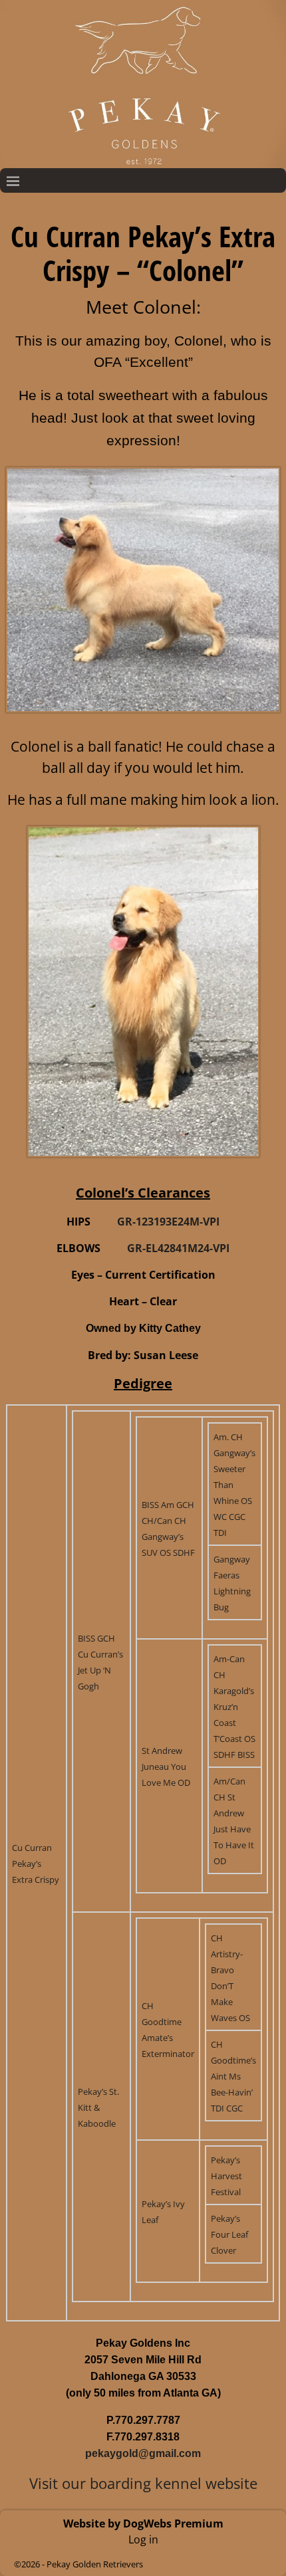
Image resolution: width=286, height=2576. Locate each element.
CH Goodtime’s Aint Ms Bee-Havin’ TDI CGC (233, 2076)
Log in (143, 2539)
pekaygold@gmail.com (143, 2453)
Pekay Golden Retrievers (95, 2564)
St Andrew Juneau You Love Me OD (166, 1767)
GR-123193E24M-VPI (168, 1222)
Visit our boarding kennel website (143, 2483)
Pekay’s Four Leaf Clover (229, 2234)
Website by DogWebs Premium (143, 2523)
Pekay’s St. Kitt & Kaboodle (98, 2107)
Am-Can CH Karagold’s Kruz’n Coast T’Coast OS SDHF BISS (234, 1707)
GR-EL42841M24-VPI (178, 1248)
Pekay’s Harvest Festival (226, 2176)
